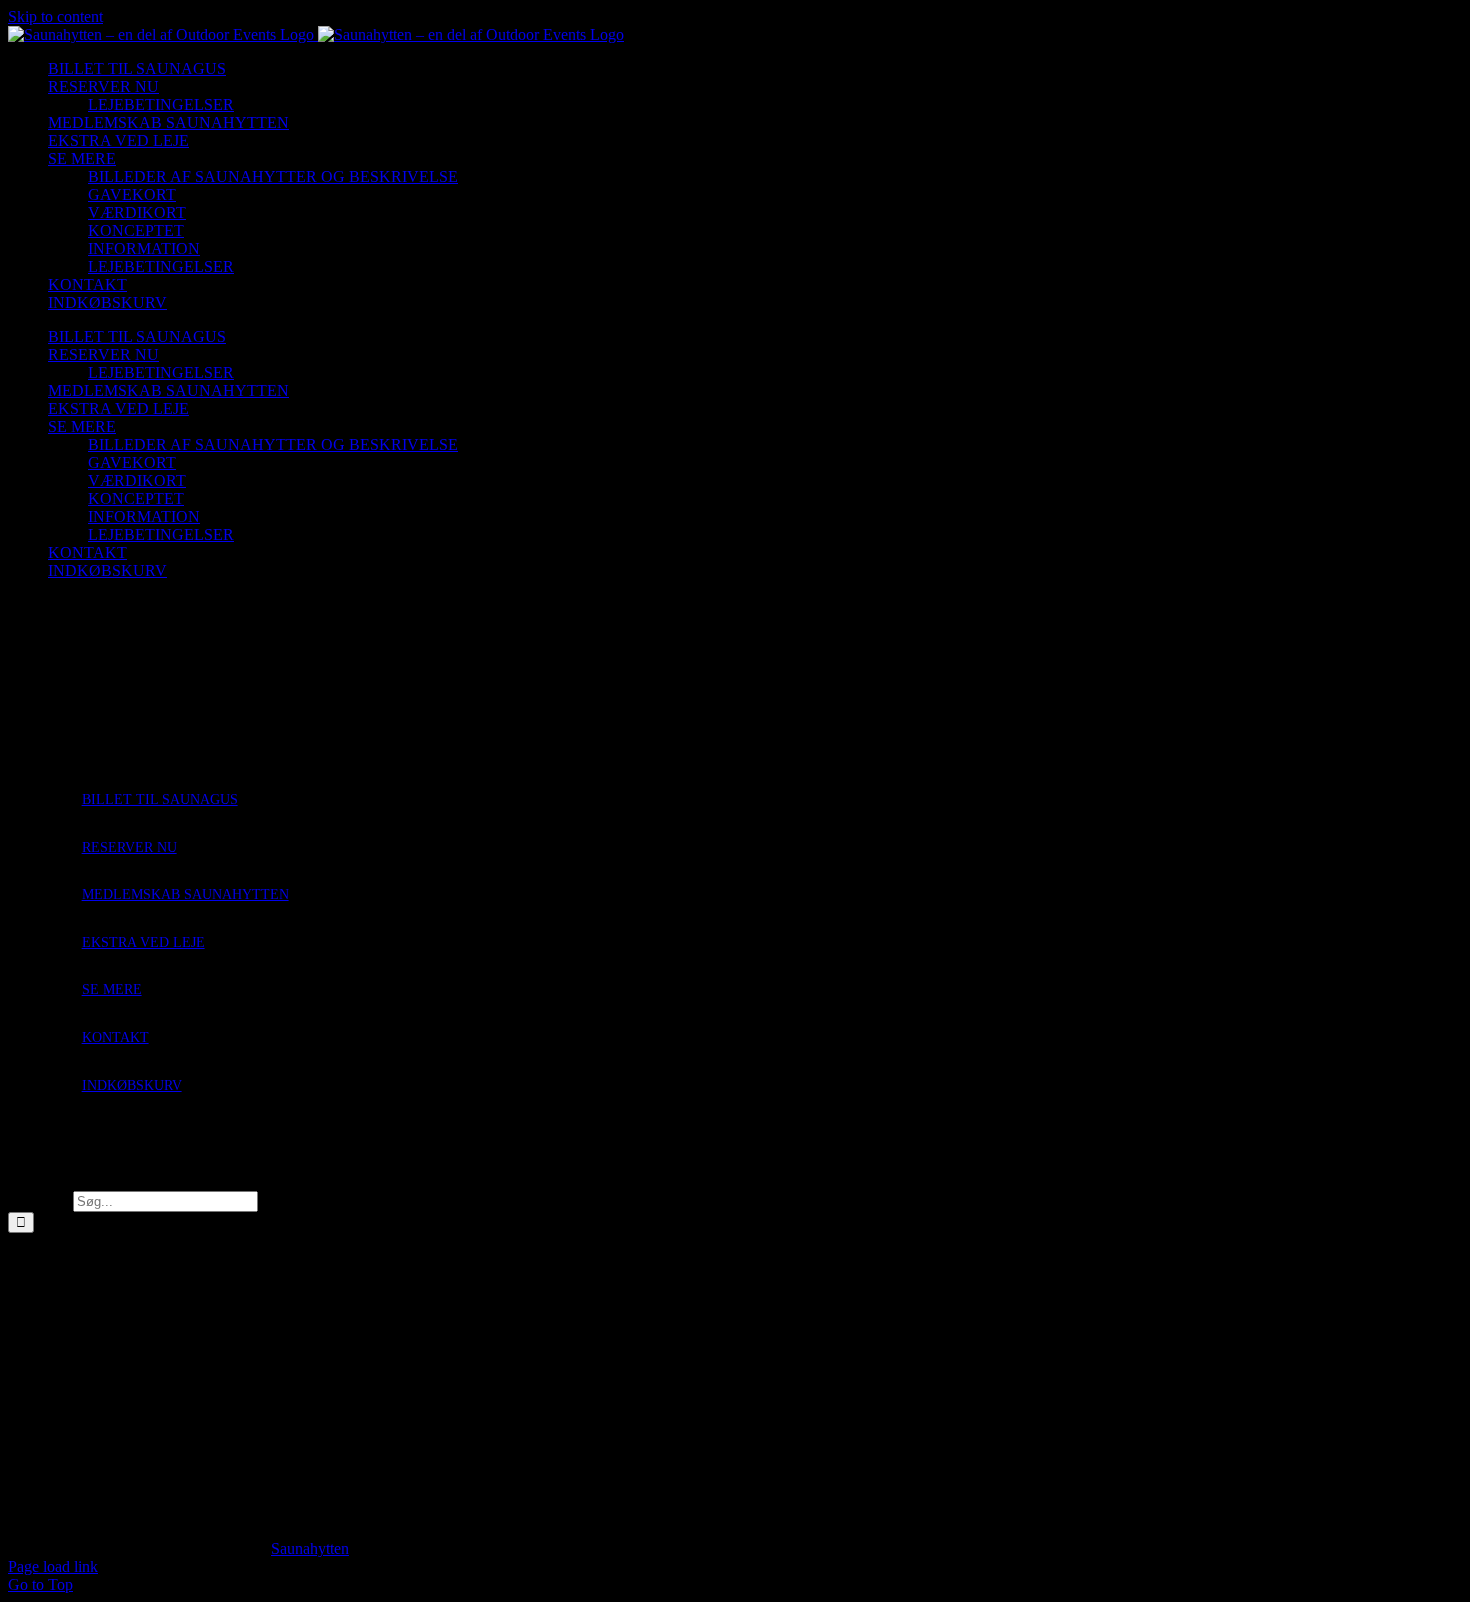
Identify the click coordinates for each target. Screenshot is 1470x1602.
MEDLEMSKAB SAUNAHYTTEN (185, 894)
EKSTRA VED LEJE (143, 942)
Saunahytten (310, 1548)
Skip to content (55, 16)
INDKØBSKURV (132, 1085)
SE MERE (112, 989)
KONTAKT (115, 1037)
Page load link (53, 1566)
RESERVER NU (129, 847)
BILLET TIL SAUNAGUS (160, 799)
